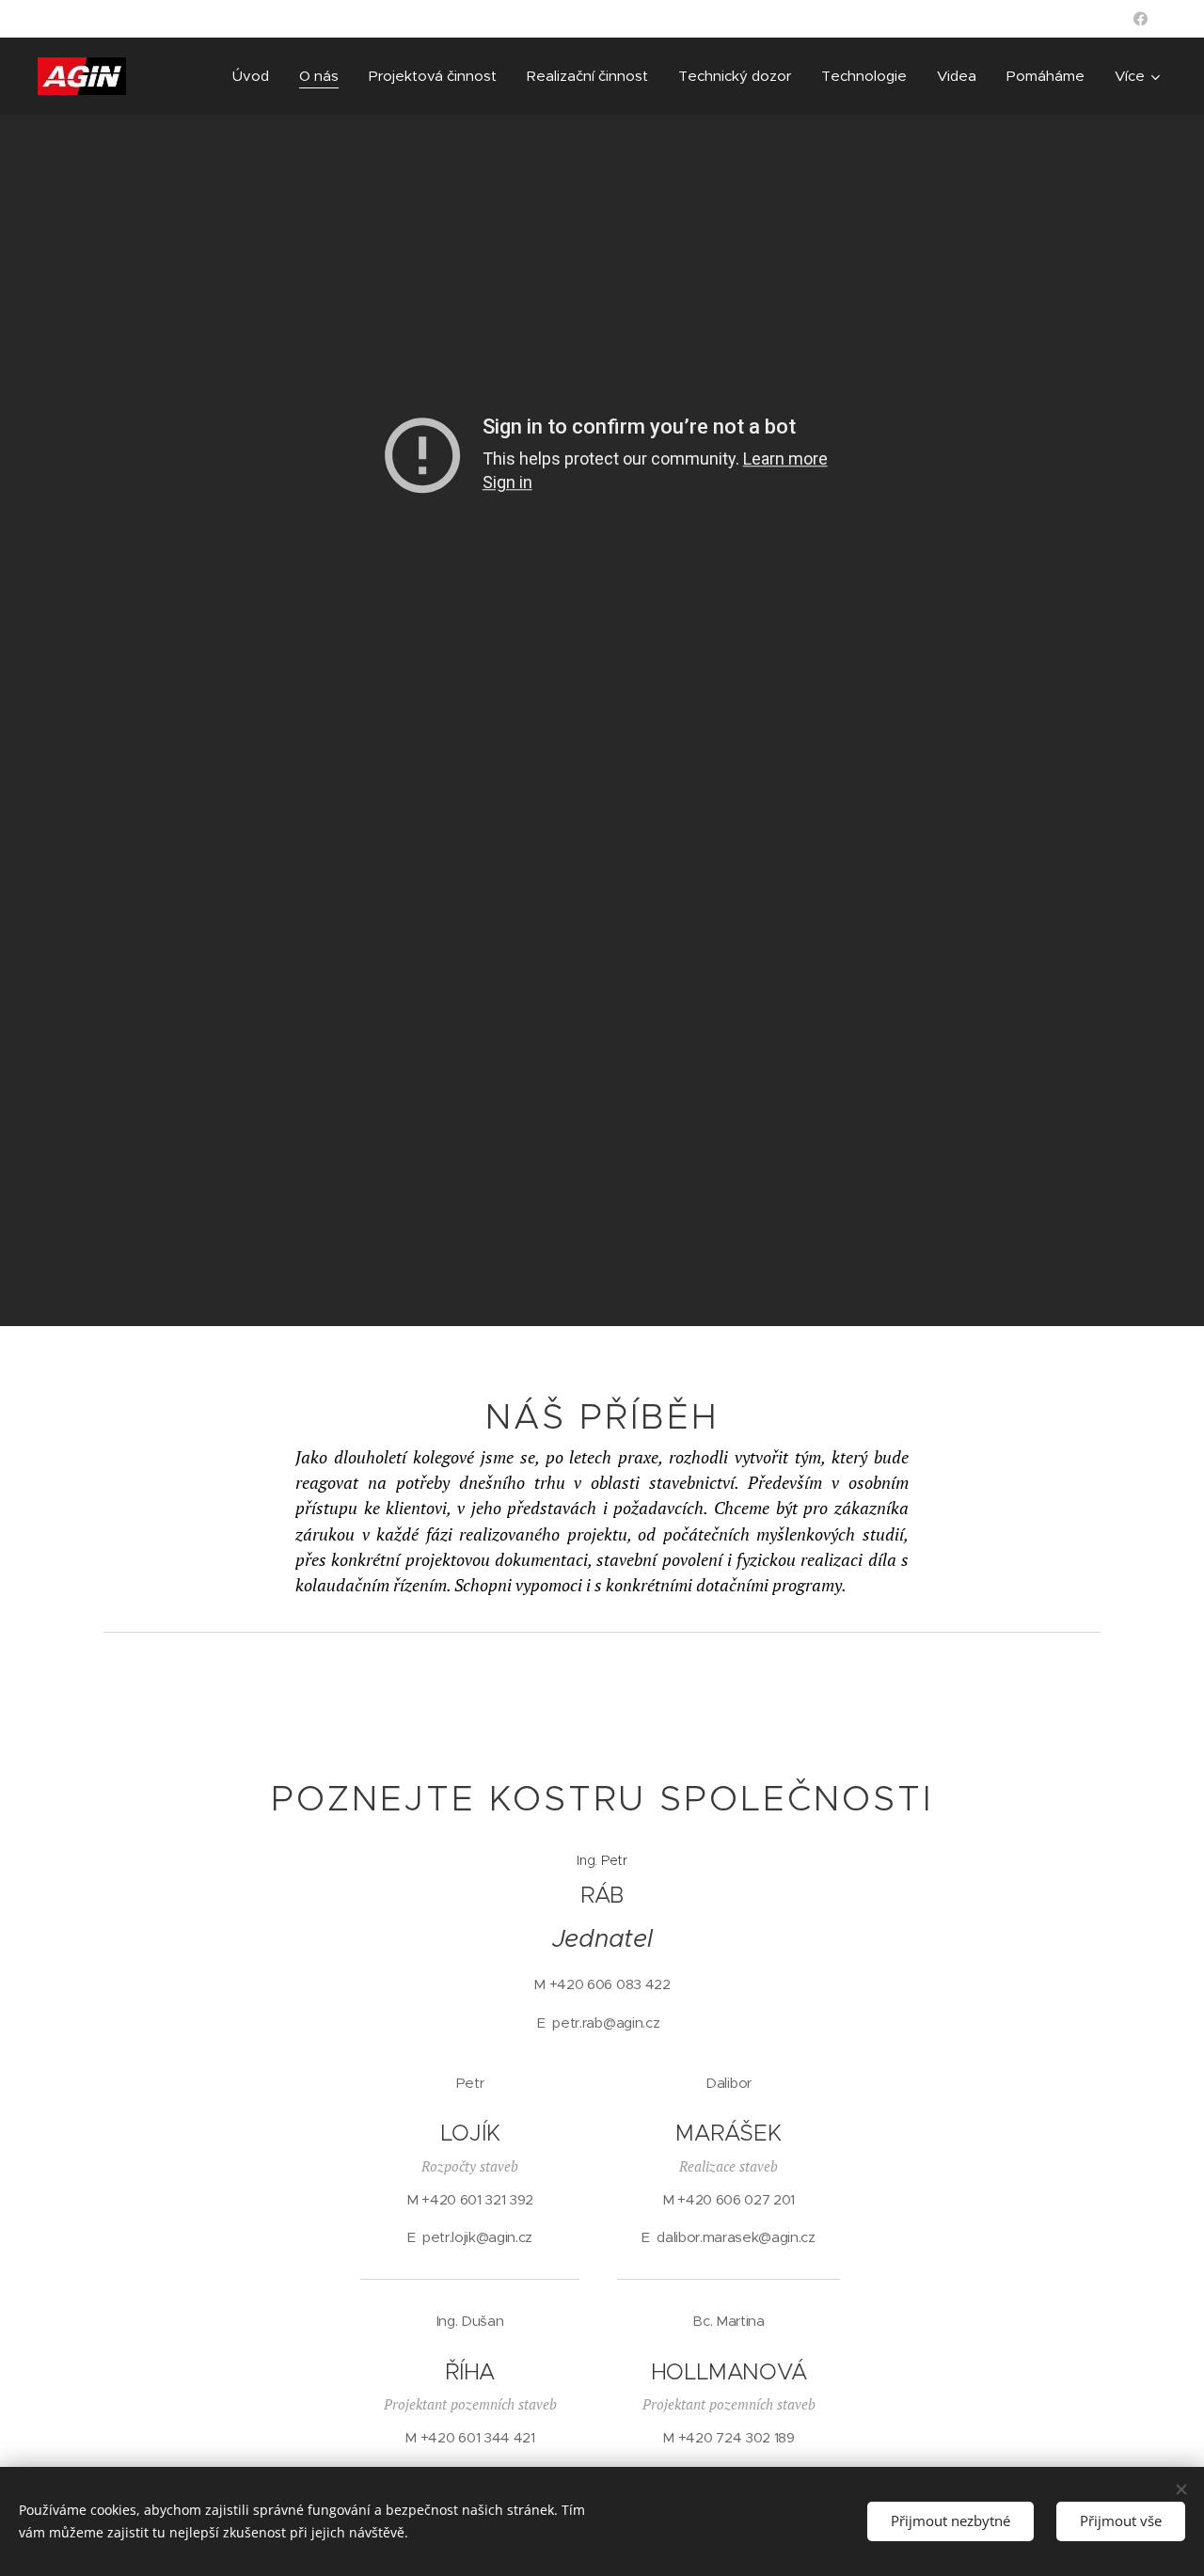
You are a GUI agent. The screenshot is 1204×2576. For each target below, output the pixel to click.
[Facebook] (1141, 19)
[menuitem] (256, 76)
